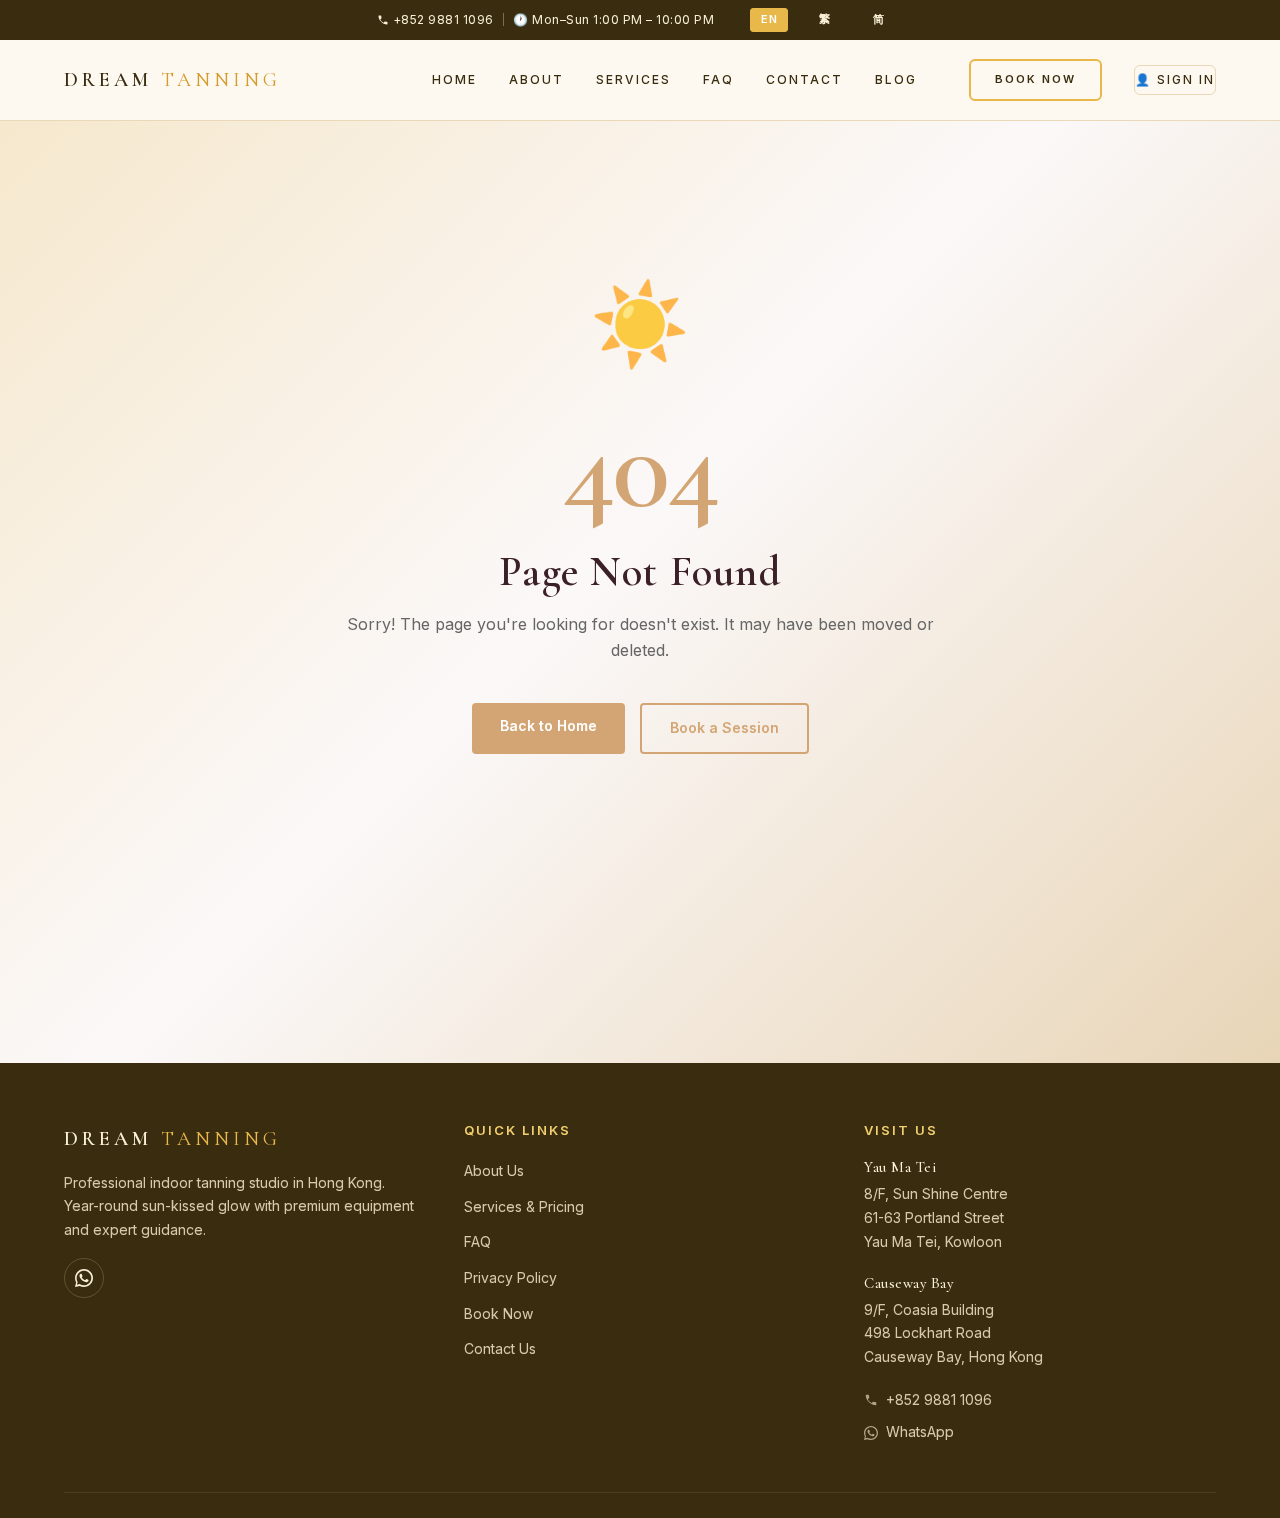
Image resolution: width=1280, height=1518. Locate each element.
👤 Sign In (1175, 79)
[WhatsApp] (84, 1278)
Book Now (1035, 79)
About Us (494, 1170)
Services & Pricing (524, 1206)
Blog (896, 79)
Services (633, 79)
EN (769, 19)
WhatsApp (920, 1431)
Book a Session (724, 727)
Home (454, 79)
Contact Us (500, 1348)
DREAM (172, 80)
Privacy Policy (510, 1277)
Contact (804, 79)
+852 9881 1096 (939, 1399)
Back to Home (548, 725)
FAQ (718, 79)
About (536, 79)
